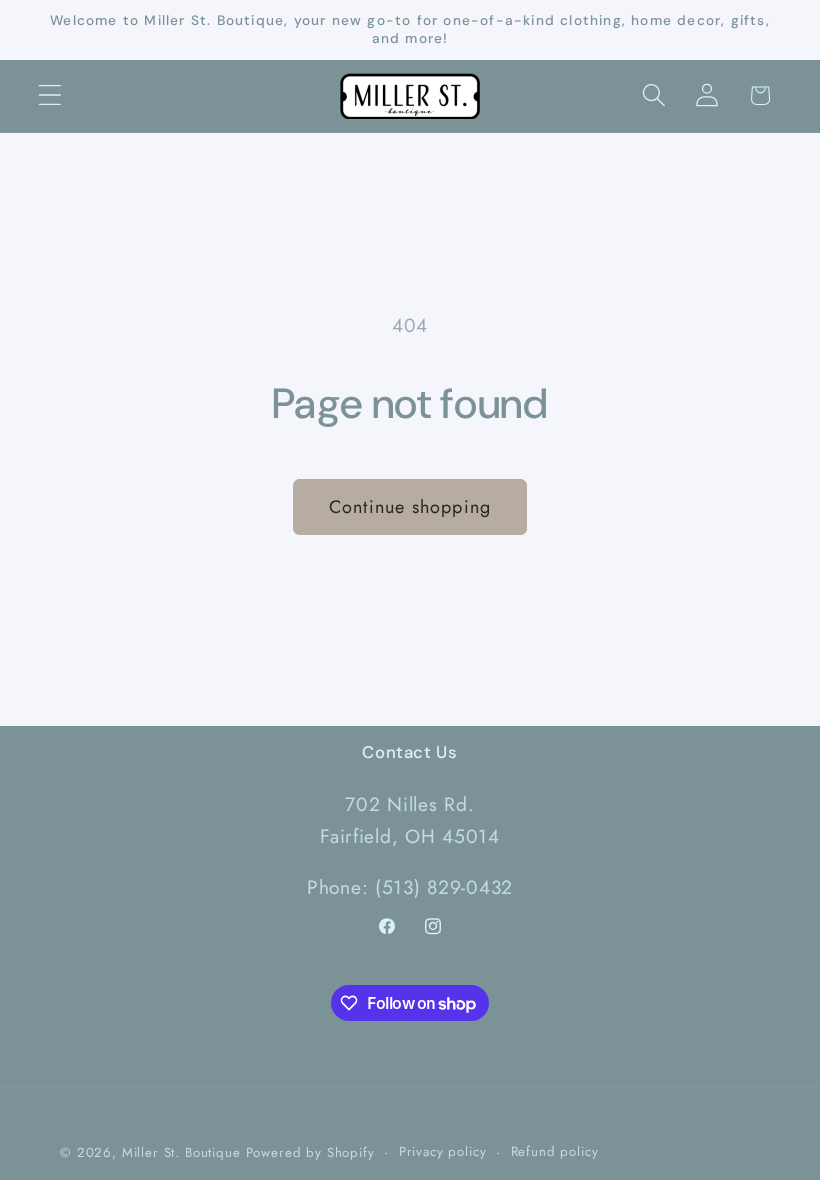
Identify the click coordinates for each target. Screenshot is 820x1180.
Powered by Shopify (310, 1152)
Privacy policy (443, 1151)
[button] (50, 95)
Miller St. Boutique (181, 1152)
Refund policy (555, 1151)
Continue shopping (410, 507)
